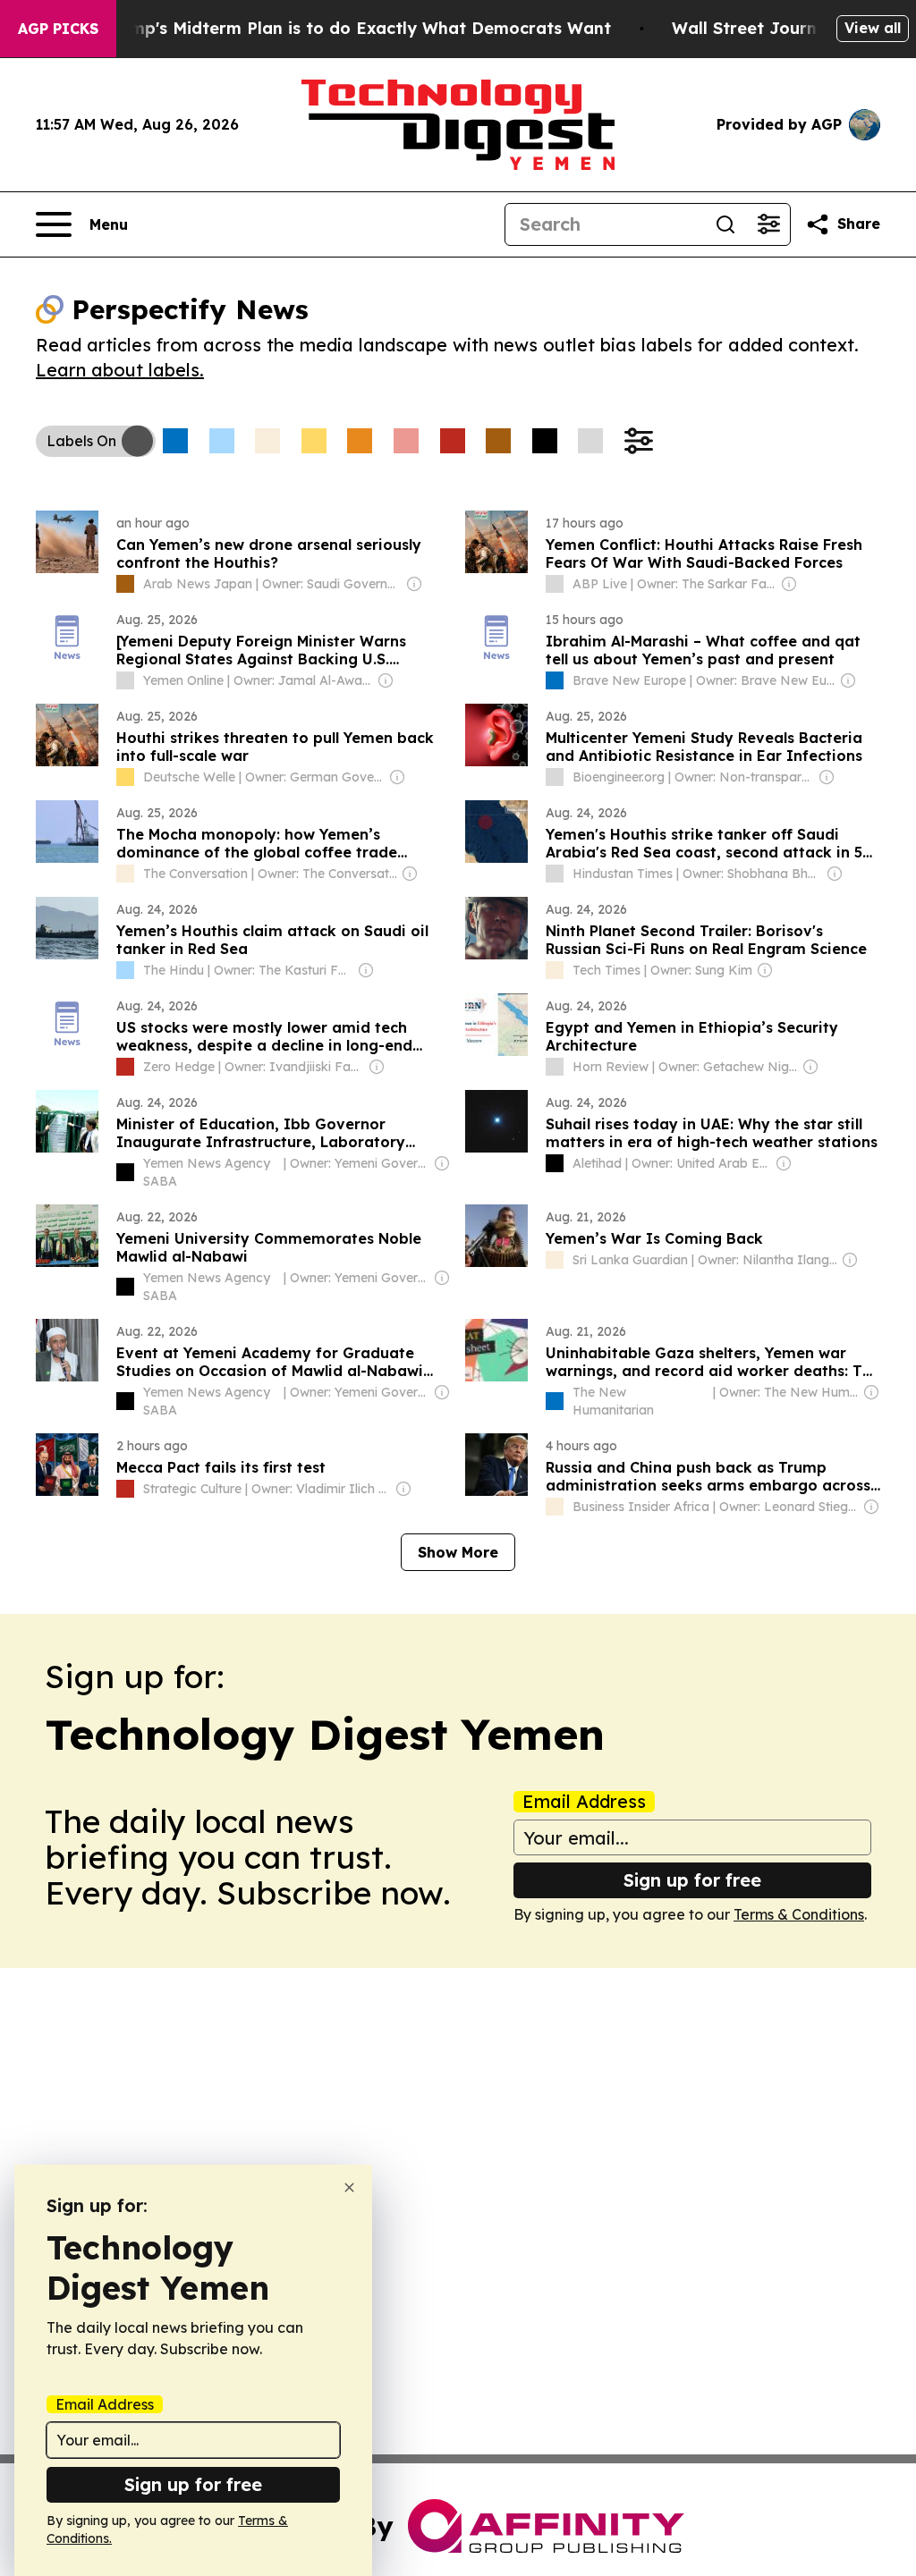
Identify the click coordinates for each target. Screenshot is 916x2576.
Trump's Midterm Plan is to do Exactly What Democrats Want (357, 28)
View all (873, 28)
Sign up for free (692, 1880)
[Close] (349, 2187)
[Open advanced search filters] (768, 224)
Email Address (584, 1802)
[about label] (125, 584)
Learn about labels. (120, 370)
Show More (458, 1552)
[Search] (725, 224)
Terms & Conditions (799, 1914)
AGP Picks (58, 29)
